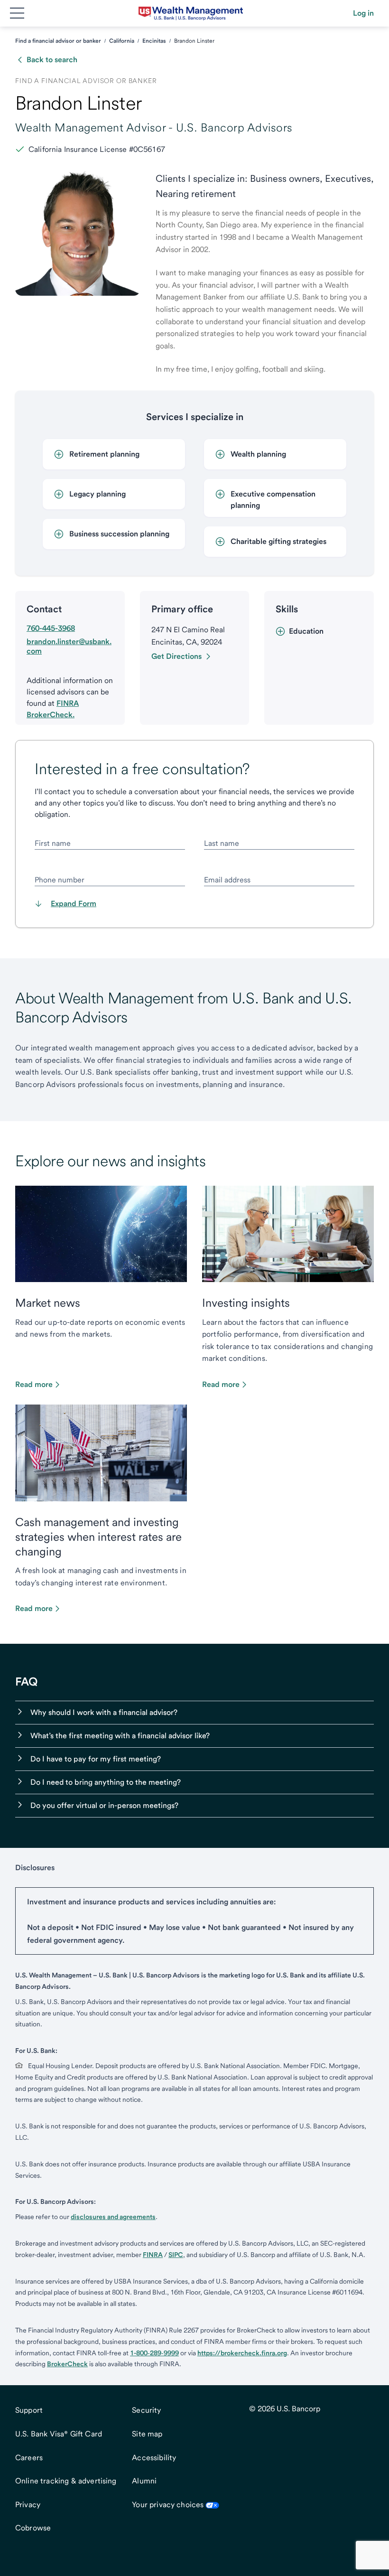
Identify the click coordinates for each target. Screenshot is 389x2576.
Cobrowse (33, 2528)
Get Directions (176, 656)
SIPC (176, 2255)
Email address (227, 880)
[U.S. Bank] (191, 13)
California (122, 41)
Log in (363, 13)
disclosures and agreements (113, 2217)
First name (53, 843)
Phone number (60, 880)
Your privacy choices (168, 2505)
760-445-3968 (51, 628)
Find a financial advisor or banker (58, 41)
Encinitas (154, 41)
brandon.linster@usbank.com (69, 646)
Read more (34, 1384)
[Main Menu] (17, 13)
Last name (222, 843)
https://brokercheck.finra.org (242, 2353)
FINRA (153, 2255)
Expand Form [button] (74, 904)
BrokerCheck (67, 2364)
